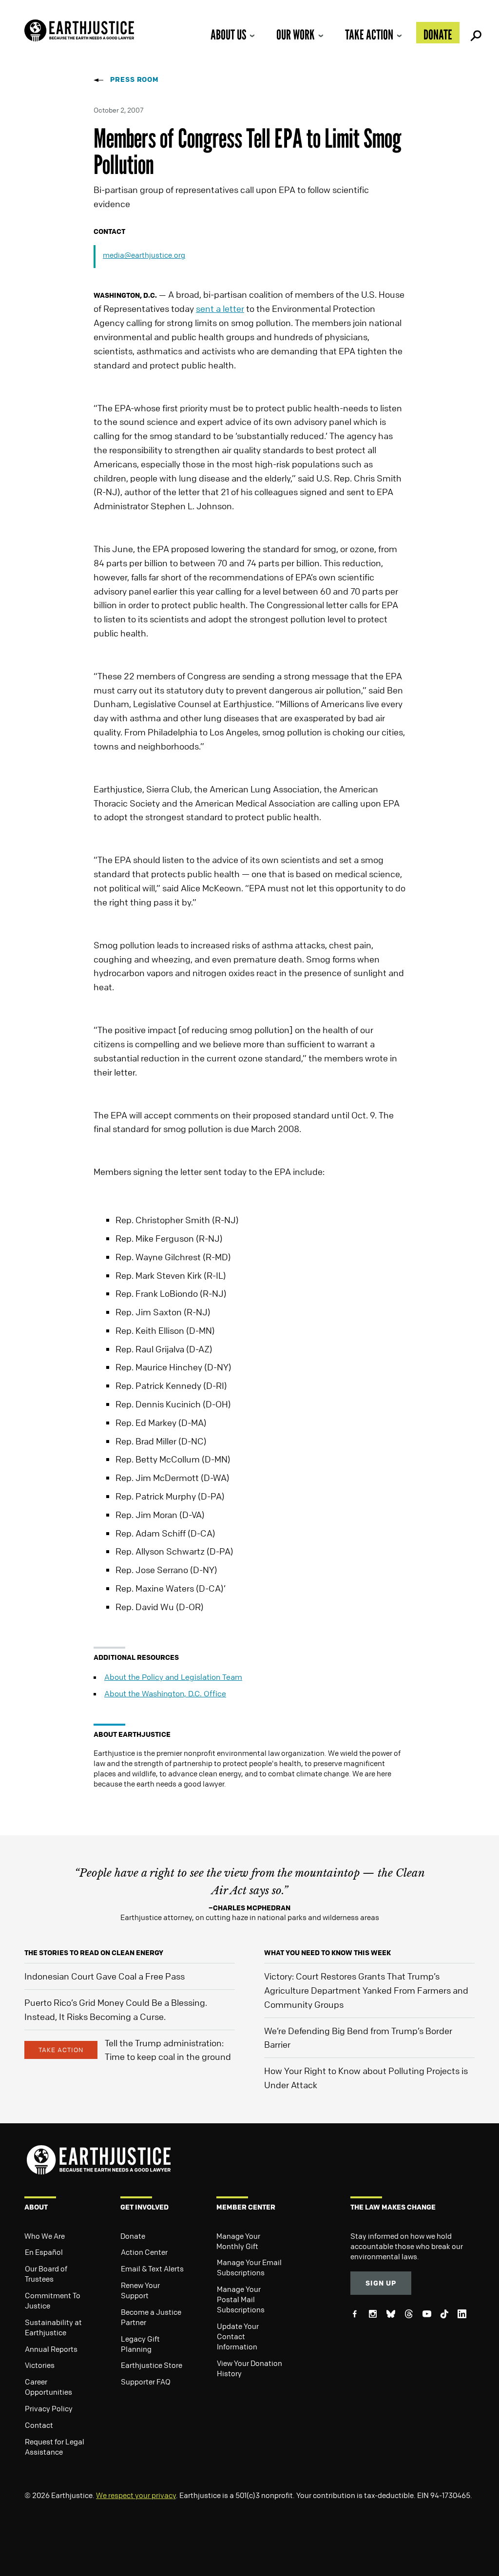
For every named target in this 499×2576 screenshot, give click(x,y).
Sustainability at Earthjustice (53, 2327)
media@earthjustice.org (144, 255)
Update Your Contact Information (238, 2336)
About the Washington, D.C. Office (165, 1693)
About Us (228, 35)
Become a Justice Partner (151, 2317)
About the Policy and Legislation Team (173, 1677)
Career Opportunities (48, 2387)
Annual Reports (51, 2349)
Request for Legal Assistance (55, 2447)
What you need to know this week (327, 1952)
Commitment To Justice (53, 2300)
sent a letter (220, 308)
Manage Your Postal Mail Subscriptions (241, 2299)
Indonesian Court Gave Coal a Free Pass (105, 1976)
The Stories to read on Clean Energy (94, 1952)
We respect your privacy (136, 2495)
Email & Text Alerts (152, 2268)
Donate (438, 35)
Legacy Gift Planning (140, 2344)
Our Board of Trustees (46, 2274)
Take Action (369, 35)
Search (475, 33)
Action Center (144, 2252)
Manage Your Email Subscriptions (249, 2267)
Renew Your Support (140, 2290)
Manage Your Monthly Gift (238, 2241)
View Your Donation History (249, 2368)
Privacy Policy (49, 2408)
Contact (39, 2425)
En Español (44, 2252)
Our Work (296, 35)
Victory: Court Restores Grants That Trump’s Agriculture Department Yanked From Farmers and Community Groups (366, 1990)
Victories (40, 2365)
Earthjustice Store (152, 2365)
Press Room (134, 79)
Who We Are (45, 2236)
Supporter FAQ (146, 2382)
